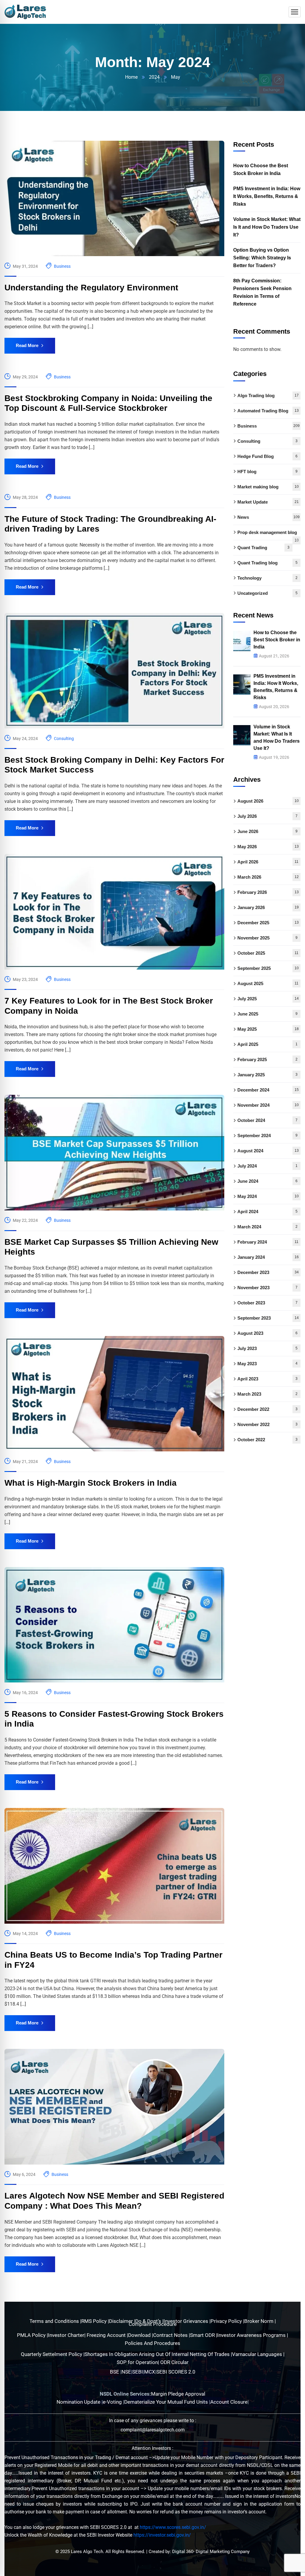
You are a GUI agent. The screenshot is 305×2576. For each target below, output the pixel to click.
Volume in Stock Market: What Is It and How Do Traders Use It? (267, 227)
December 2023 (268, 1272)
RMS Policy (95, 2321)
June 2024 (267, 1181)
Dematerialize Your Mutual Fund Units (167, 2402)
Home (131, 77)
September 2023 (268, 1318)
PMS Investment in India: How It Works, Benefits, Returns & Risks (267, 196)
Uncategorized (267, 593)
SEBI (138, 2372)
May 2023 (267, 1364)
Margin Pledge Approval (178, 2394)
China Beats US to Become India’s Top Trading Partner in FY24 (113, 1960)
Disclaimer (122, 2321)
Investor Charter (66, 2335)
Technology (267, 578)
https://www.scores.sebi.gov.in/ (173, 2527)
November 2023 (267, 1288)
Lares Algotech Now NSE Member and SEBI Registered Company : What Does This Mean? (114, 2201)
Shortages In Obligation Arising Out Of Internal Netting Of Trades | (158, 2354)
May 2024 (268, 1196)
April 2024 (267, 1212)
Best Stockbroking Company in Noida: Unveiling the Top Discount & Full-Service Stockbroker (108, 403)
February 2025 (267, 1059)
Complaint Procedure (153, 2324)
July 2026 (267, 816)
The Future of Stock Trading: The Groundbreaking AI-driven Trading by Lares (110, 524)
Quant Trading (263, 548)
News (269, 517)
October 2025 (268, 953)
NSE (126, 2372)
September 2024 (267, 1135)
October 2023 (267, 1303)
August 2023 (267, 1333)
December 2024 (268, 1090)
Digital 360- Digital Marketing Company (211, 2552)
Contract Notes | (172, 2335)
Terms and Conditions (55, 2321)
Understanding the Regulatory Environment (91, 288)
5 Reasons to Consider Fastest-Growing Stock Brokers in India (114, 1719)
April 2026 (268, 862)
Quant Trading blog (267, 563)
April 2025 (267, 1044)
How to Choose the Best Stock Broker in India (261, 169)
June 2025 (267, 1014)
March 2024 (267, 1227)
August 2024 (268, 1151)
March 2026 (268, 877)
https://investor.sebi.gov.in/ (162, 2535)
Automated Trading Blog (268, 411)
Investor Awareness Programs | (253, 2335)
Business (62, 266)
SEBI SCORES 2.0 (176, 2372)
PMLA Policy (31, 2335)
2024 (154, 77)
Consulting (64, 739)
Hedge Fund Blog (267, 456)
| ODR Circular (173, 2362)
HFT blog (267, 472)
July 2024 (267, 1166)
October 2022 (267, 1440)
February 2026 (268, 892)
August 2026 (268, 801)
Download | (141, 2335)
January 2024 (268, 1257)
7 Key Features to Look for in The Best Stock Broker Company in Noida (109, 1006)
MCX (150, 2372)
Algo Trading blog (268, 395)
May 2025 (268, 1029)
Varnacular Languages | (258, 2354)
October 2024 (267, 1120)
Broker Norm (259, 2321)
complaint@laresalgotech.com (153, 2430)
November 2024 (268, 1105)
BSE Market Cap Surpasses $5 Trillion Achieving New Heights (111, 1247)
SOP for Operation (137, 2362)
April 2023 (267, 1379)
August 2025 (268, 983)
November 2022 (267, 1424)
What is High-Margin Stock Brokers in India (91, 1483)
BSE (115, 2372)
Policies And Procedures (152, 2343)
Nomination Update (79, 2402)
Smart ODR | (204, 2335)
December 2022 (267, 1409)
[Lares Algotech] (25, 12)
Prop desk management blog (268, 535)
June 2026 (267, 831)
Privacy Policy (227, 2321)
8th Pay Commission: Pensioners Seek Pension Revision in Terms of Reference (262, 292)
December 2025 (268, 923)
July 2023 (267, 1348)
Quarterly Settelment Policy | (53, 2354)
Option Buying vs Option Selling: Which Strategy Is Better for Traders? (262, 258)
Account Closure (229, 2402)
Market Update (268, 502)
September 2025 (268, 968)
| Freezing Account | (106, 2335)
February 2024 (268, 1242)
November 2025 (267, 938)
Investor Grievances (186, 2321)
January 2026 (268, 907)
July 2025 (268, 999)
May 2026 (268, 847)
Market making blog (268, 487)
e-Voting (113, 2402)
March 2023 (267, 1394)
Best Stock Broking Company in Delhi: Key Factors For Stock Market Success (114, 765)
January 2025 (267, 1075)
